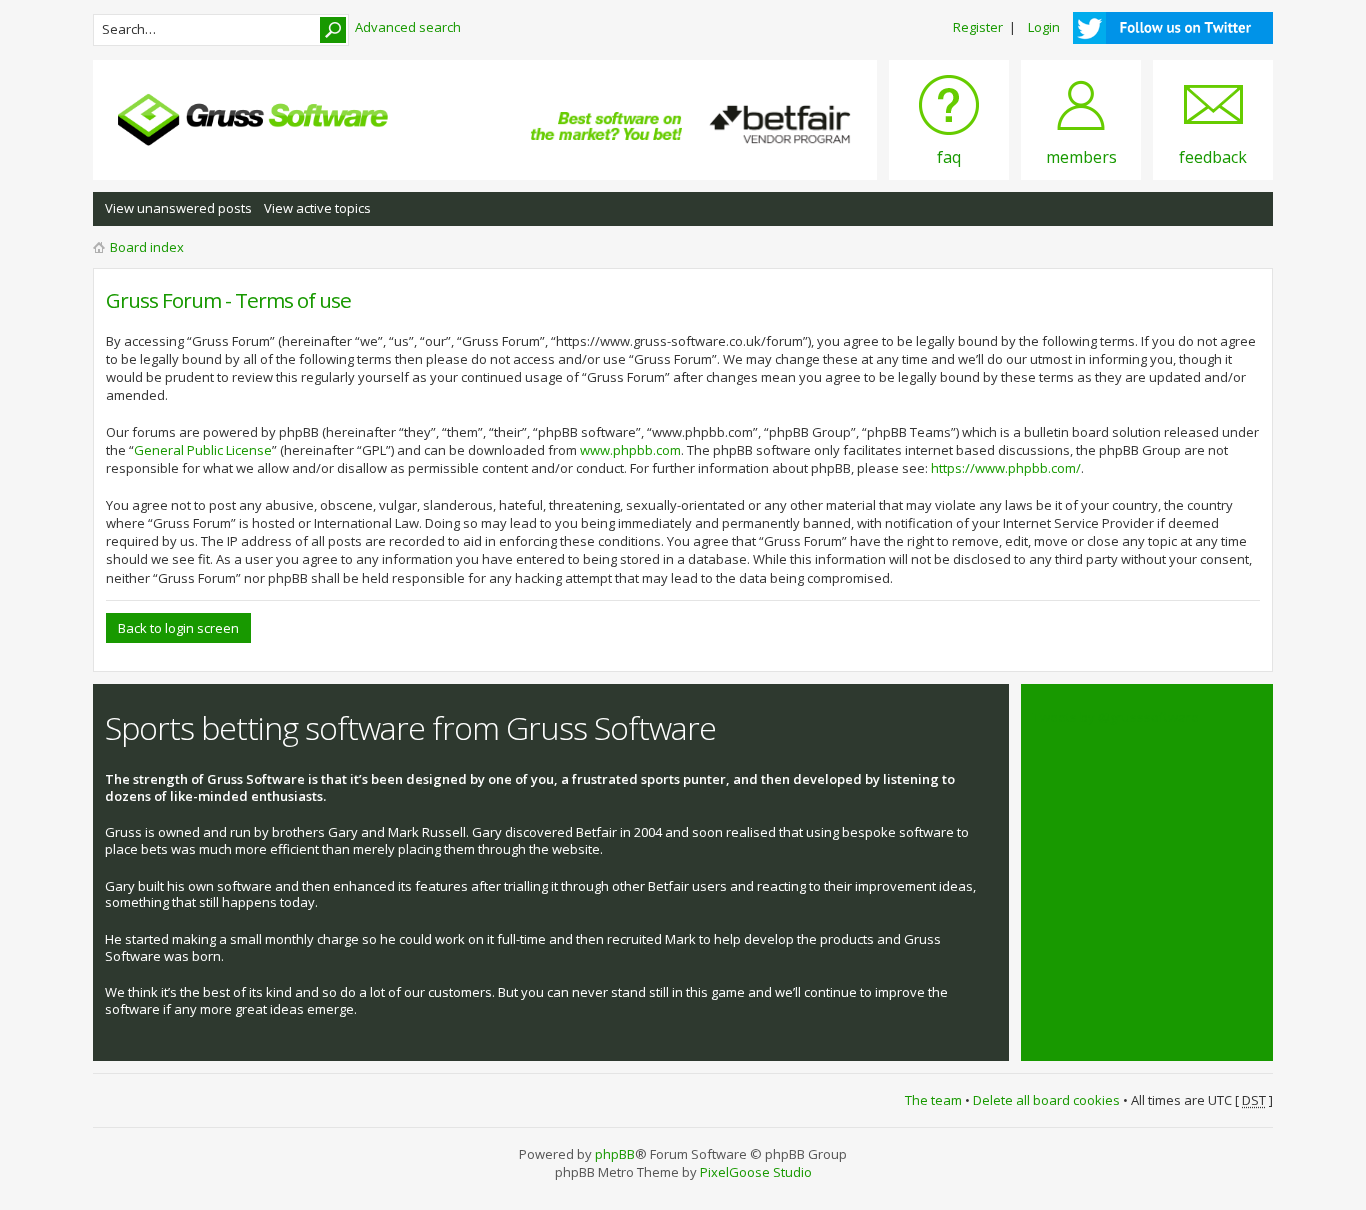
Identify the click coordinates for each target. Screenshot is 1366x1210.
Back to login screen (178, 628)
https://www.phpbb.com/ (1006, 468)
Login (1044, 27)
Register (978, 27)
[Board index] (253, 120)
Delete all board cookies (1046, 1100)
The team (933, 1100)
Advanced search (408, 27)
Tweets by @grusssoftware (1116, 717)
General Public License (203, 450)
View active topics (317, 208)
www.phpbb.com (630, 450)
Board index (147, 247)
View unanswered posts (178, 208)
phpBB (615, 1154)
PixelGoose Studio (756, 1172)
